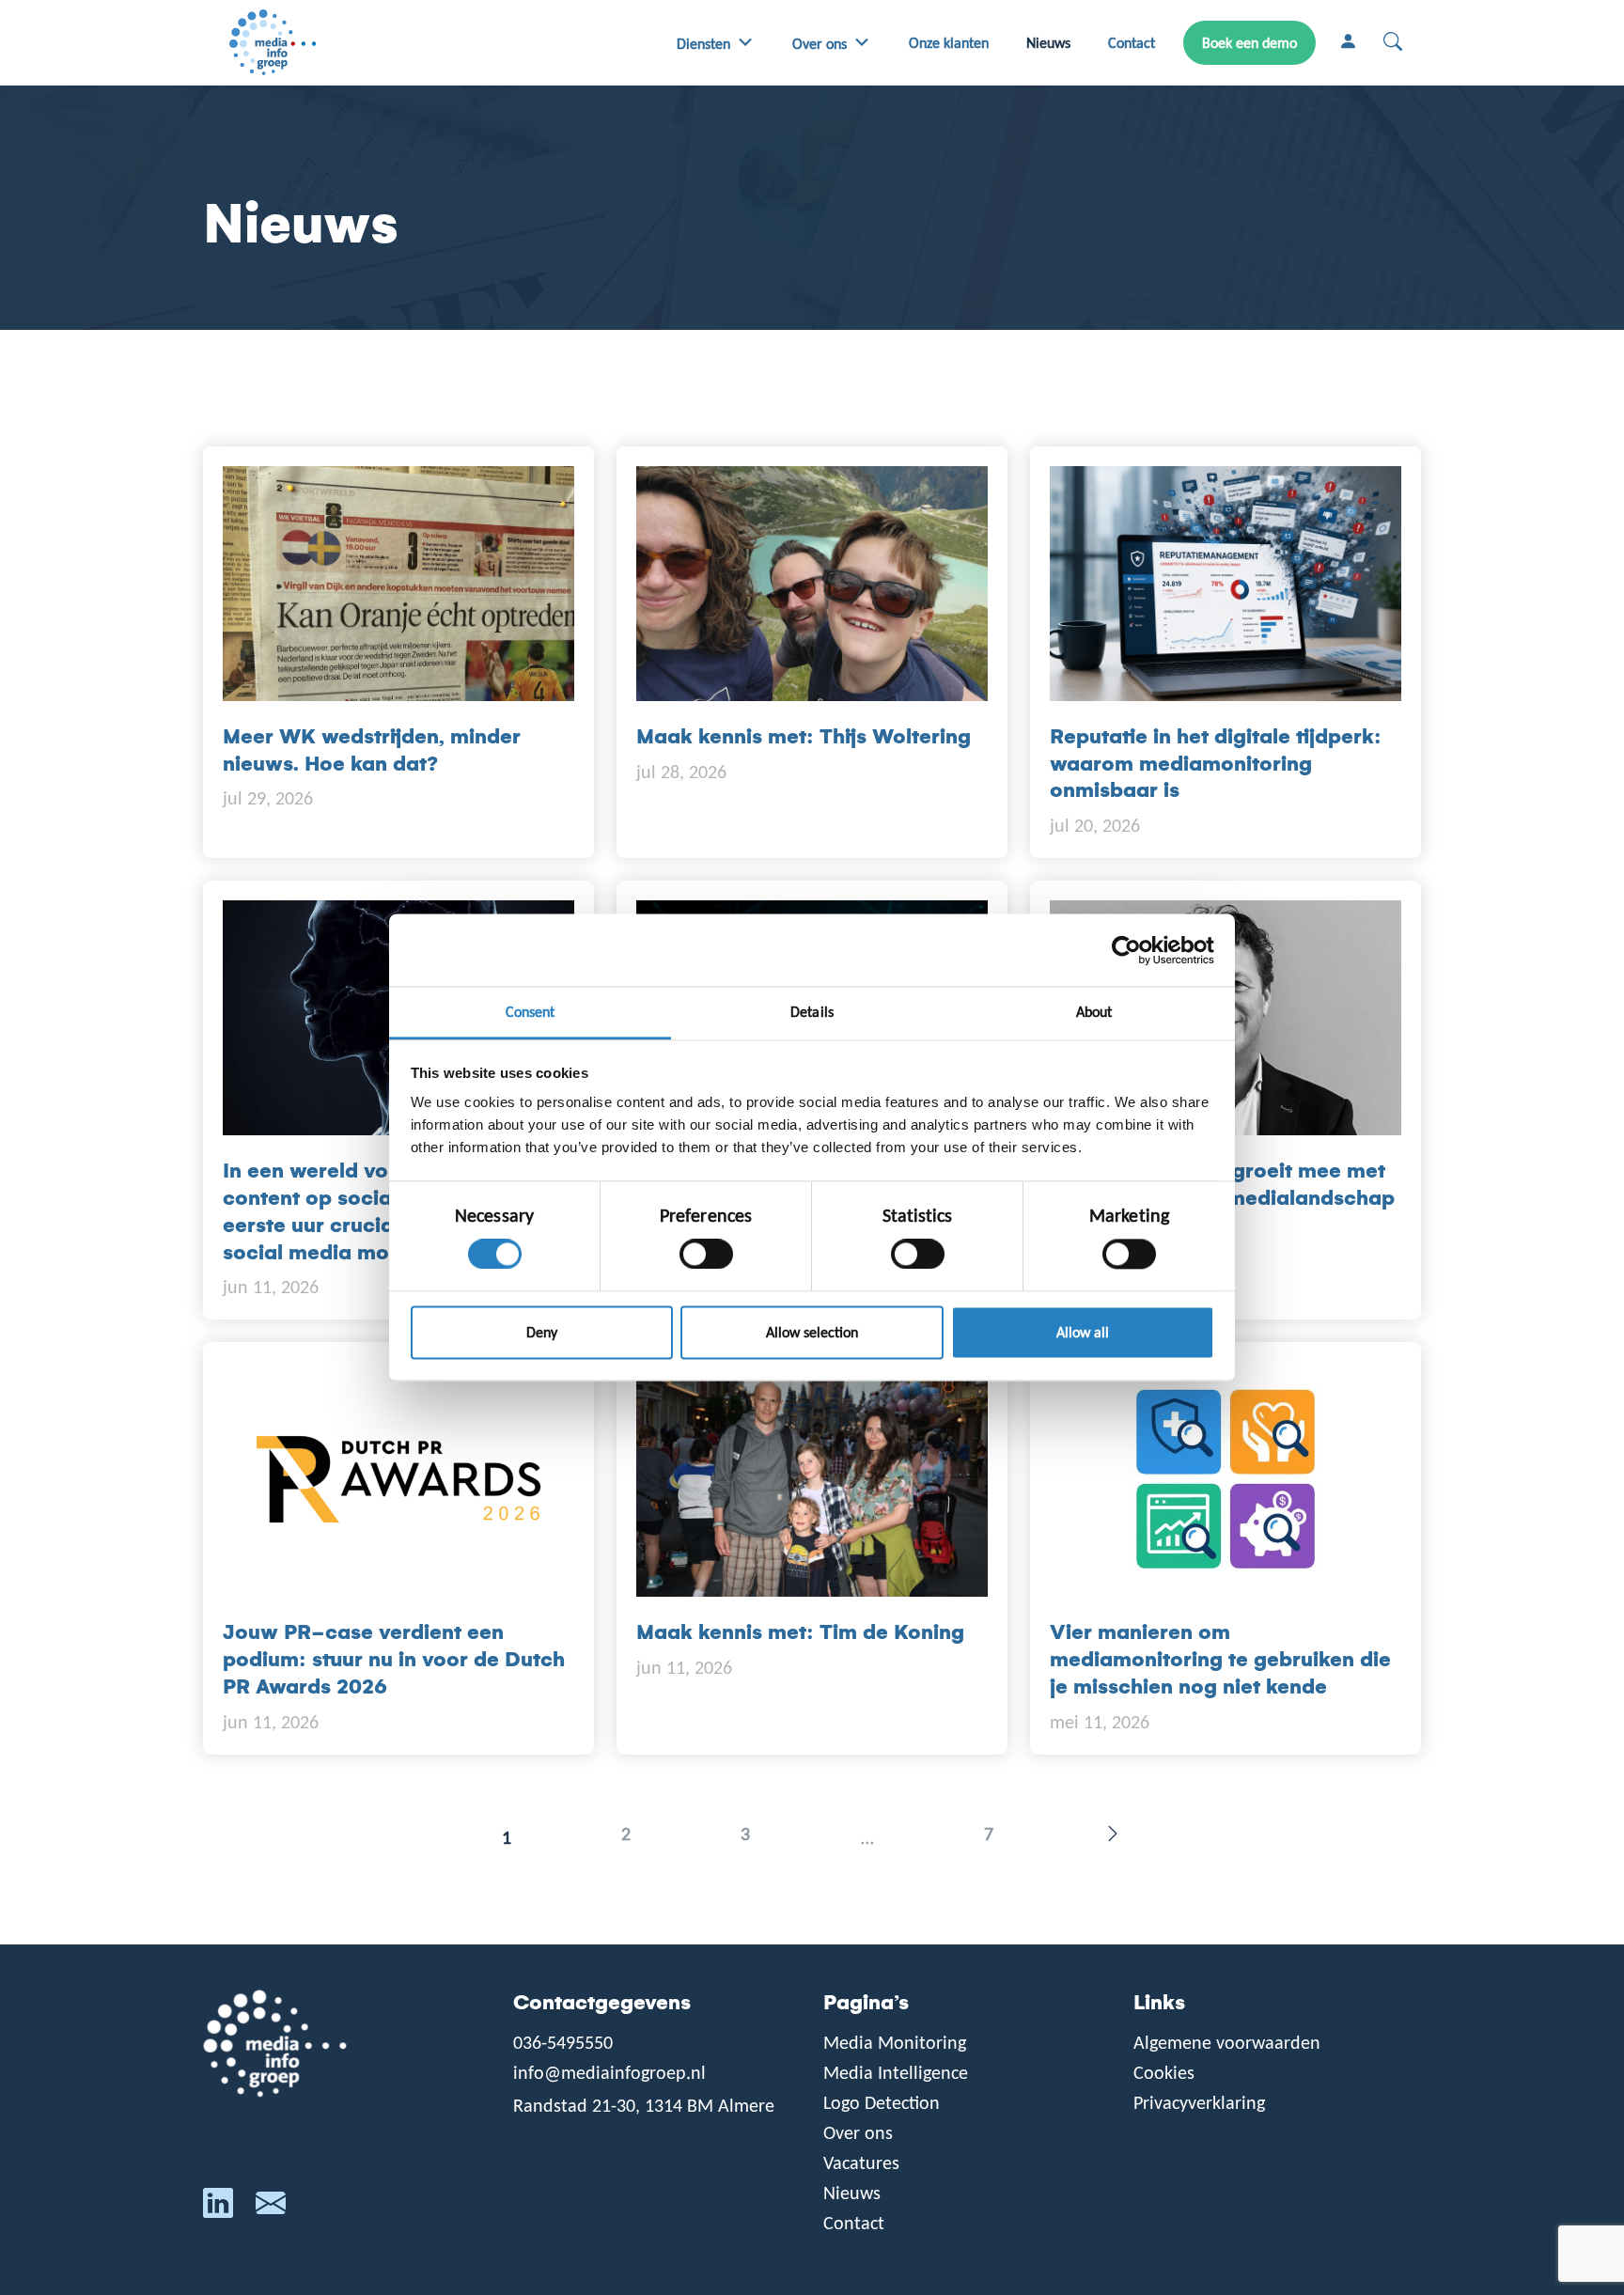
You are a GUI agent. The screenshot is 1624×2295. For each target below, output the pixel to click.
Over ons (820, 44)
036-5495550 (563, 2042)
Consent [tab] (531, 1012)
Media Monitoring (895, 2042)
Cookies (1164, 2072)
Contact (1132, 43)
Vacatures (861, 2162)
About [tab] (1094, 1012)
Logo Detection (882, 2102)
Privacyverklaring (1199, 2102)
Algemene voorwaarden (1227, 2042)
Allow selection (812, 1332)
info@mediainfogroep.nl (609, 2072)
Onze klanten (949, 43)
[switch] (706, 1255)
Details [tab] (812, 1012)
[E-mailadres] (271, 2208)
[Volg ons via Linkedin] (218, 2208)
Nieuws (1048, 43)
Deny (542, 1332)
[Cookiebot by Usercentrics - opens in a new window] (1132, 950)
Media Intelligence (896, 2072)
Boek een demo (1249, 43)
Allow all (1083, 1332)
